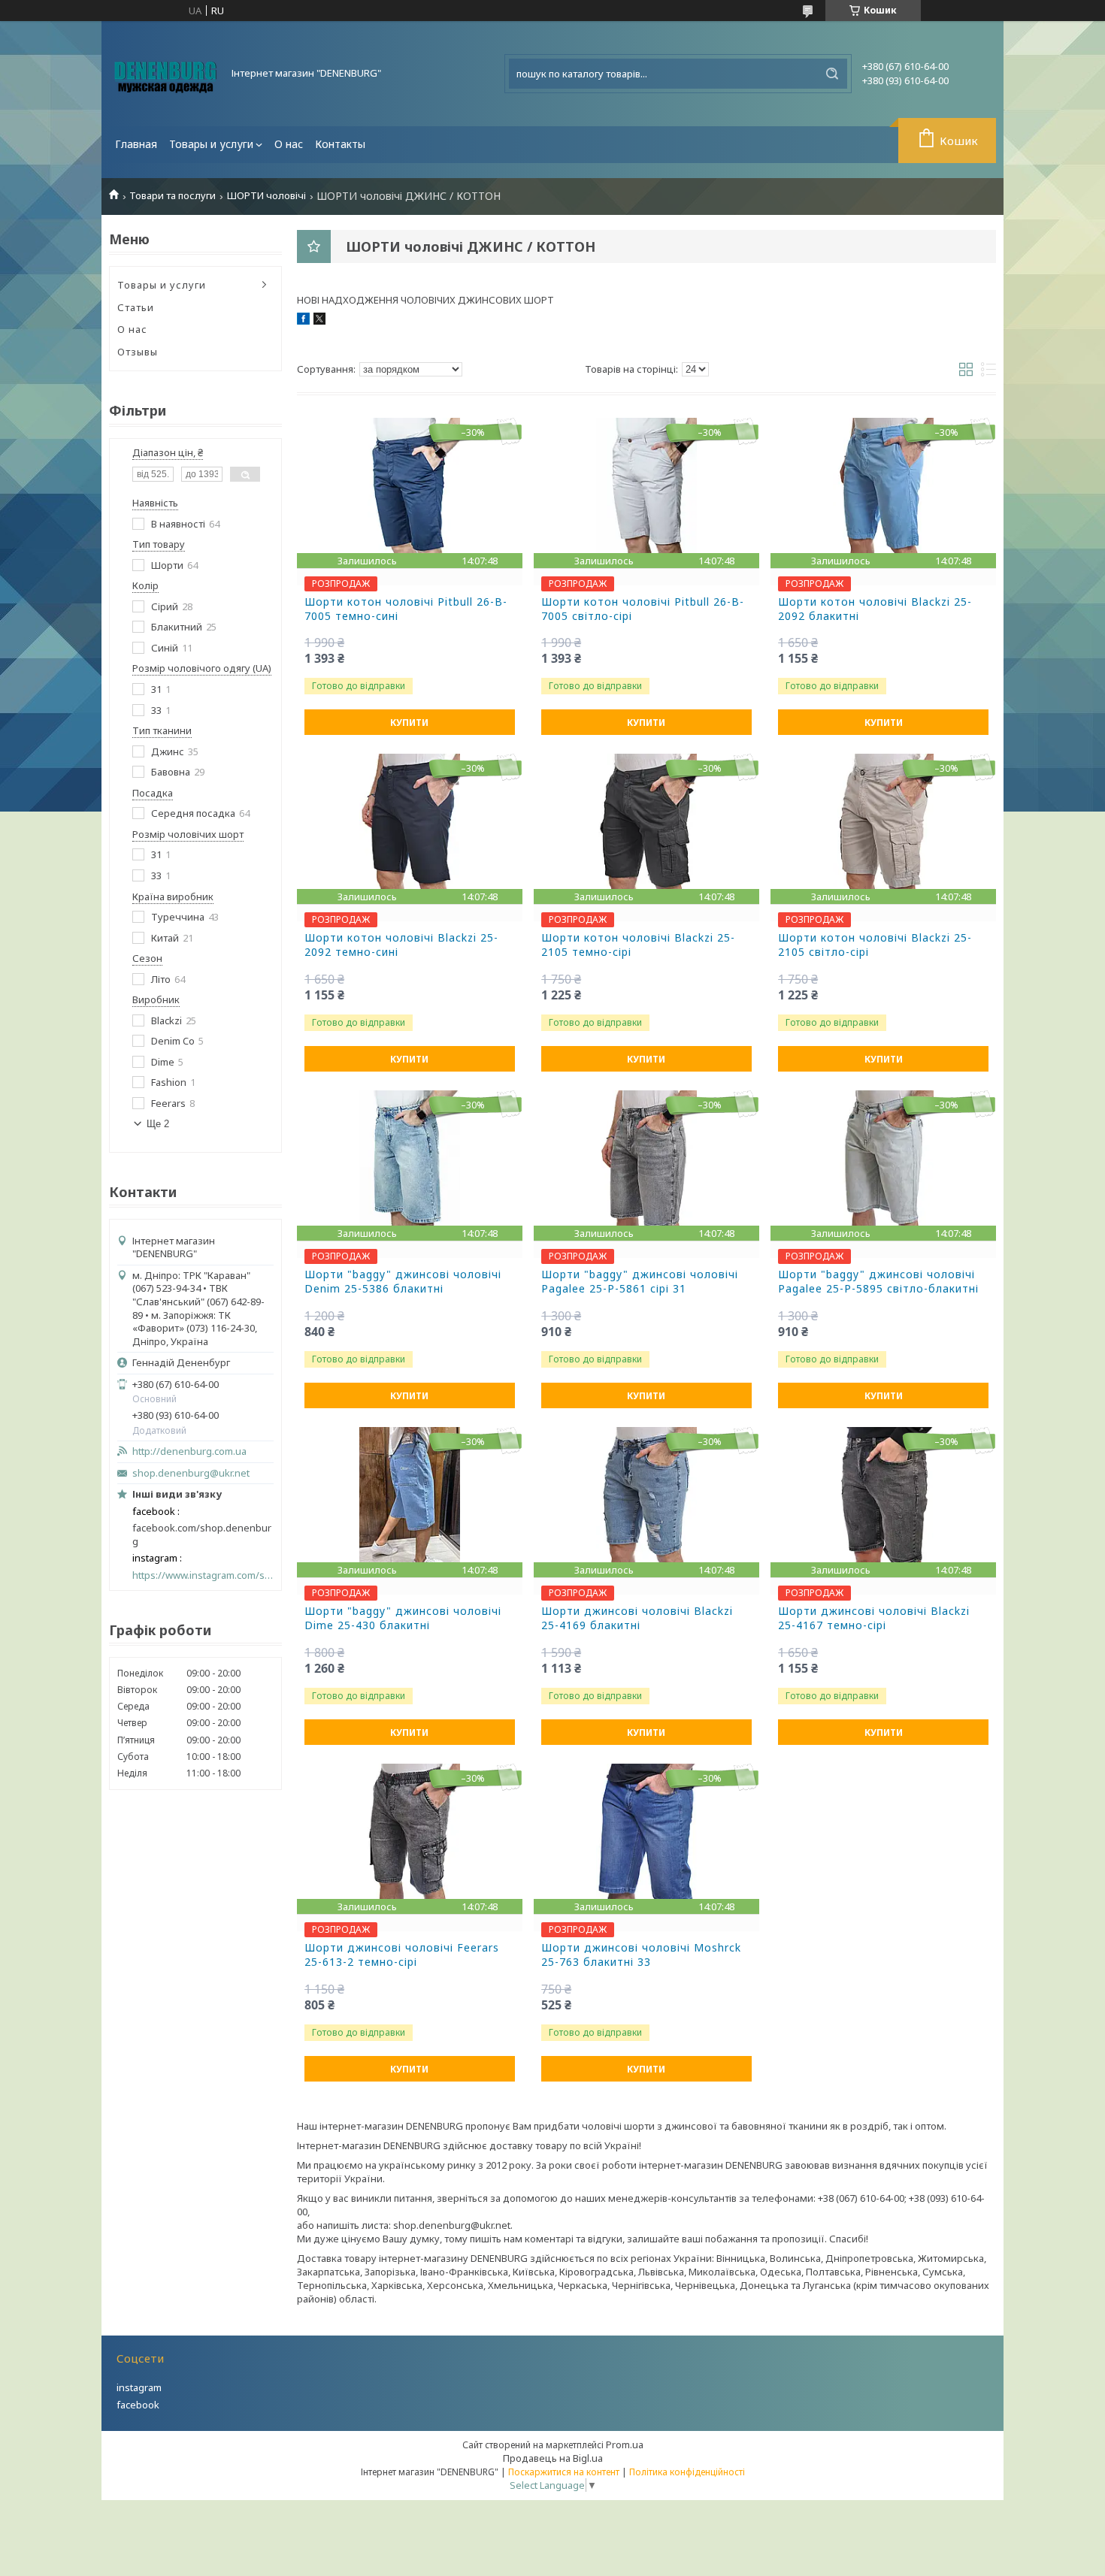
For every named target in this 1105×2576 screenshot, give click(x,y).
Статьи (136, 307)
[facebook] (303, 321)
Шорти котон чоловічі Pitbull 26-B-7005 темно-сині (406, 609)
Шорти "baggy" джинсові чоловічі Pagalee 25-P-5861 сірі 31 (640, 1282)
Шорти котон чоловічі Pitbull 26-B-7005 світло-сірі (643, 609)
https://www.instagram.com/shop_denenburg (203, 1575)
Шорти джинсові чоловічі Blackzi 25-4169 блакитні (637, 1618)
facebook (138, 2405)
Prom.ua (625, 2444)
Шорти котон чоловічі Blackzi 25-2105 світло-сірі (875, 945)
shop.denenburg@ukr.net (191, 1473)
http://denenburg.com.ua (189, 1451)
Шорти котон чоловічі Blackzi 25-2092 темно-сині (401, 945)
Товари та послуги (173, 196)
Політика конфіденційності (687, 2472)
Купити (409, 723)
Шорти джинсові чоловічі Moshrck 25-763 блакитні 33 (641, 1955)
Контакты (340, 144)
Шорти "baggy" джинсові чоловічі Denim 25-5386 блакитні (403, 1282)
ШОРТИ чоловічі (266, 196)
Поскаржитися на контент (564, 2472)
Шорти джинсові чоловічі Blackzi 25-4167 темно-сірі (874, 1618)
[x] (319, 321)
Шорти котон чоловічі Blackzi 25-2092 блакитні (875, 609)
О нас (289, 144)
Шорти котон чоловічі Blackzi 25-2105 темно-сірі (638, 945)
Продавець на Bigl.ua (553, 2458)
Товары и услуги (211, 144)
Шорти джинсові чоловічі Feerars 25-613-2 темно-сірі (402, 1955)
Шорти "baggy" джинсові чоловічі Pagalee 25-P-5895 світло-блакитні (878, 1282)
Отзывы (138, 352)
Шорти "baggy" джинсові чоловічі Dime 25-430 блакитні (403, 1618)
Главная (136, 144)
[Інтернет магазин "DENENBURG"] (165, 74)
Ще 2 (158, 1124)
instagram (139, 2387)
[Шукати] (832, 74)
